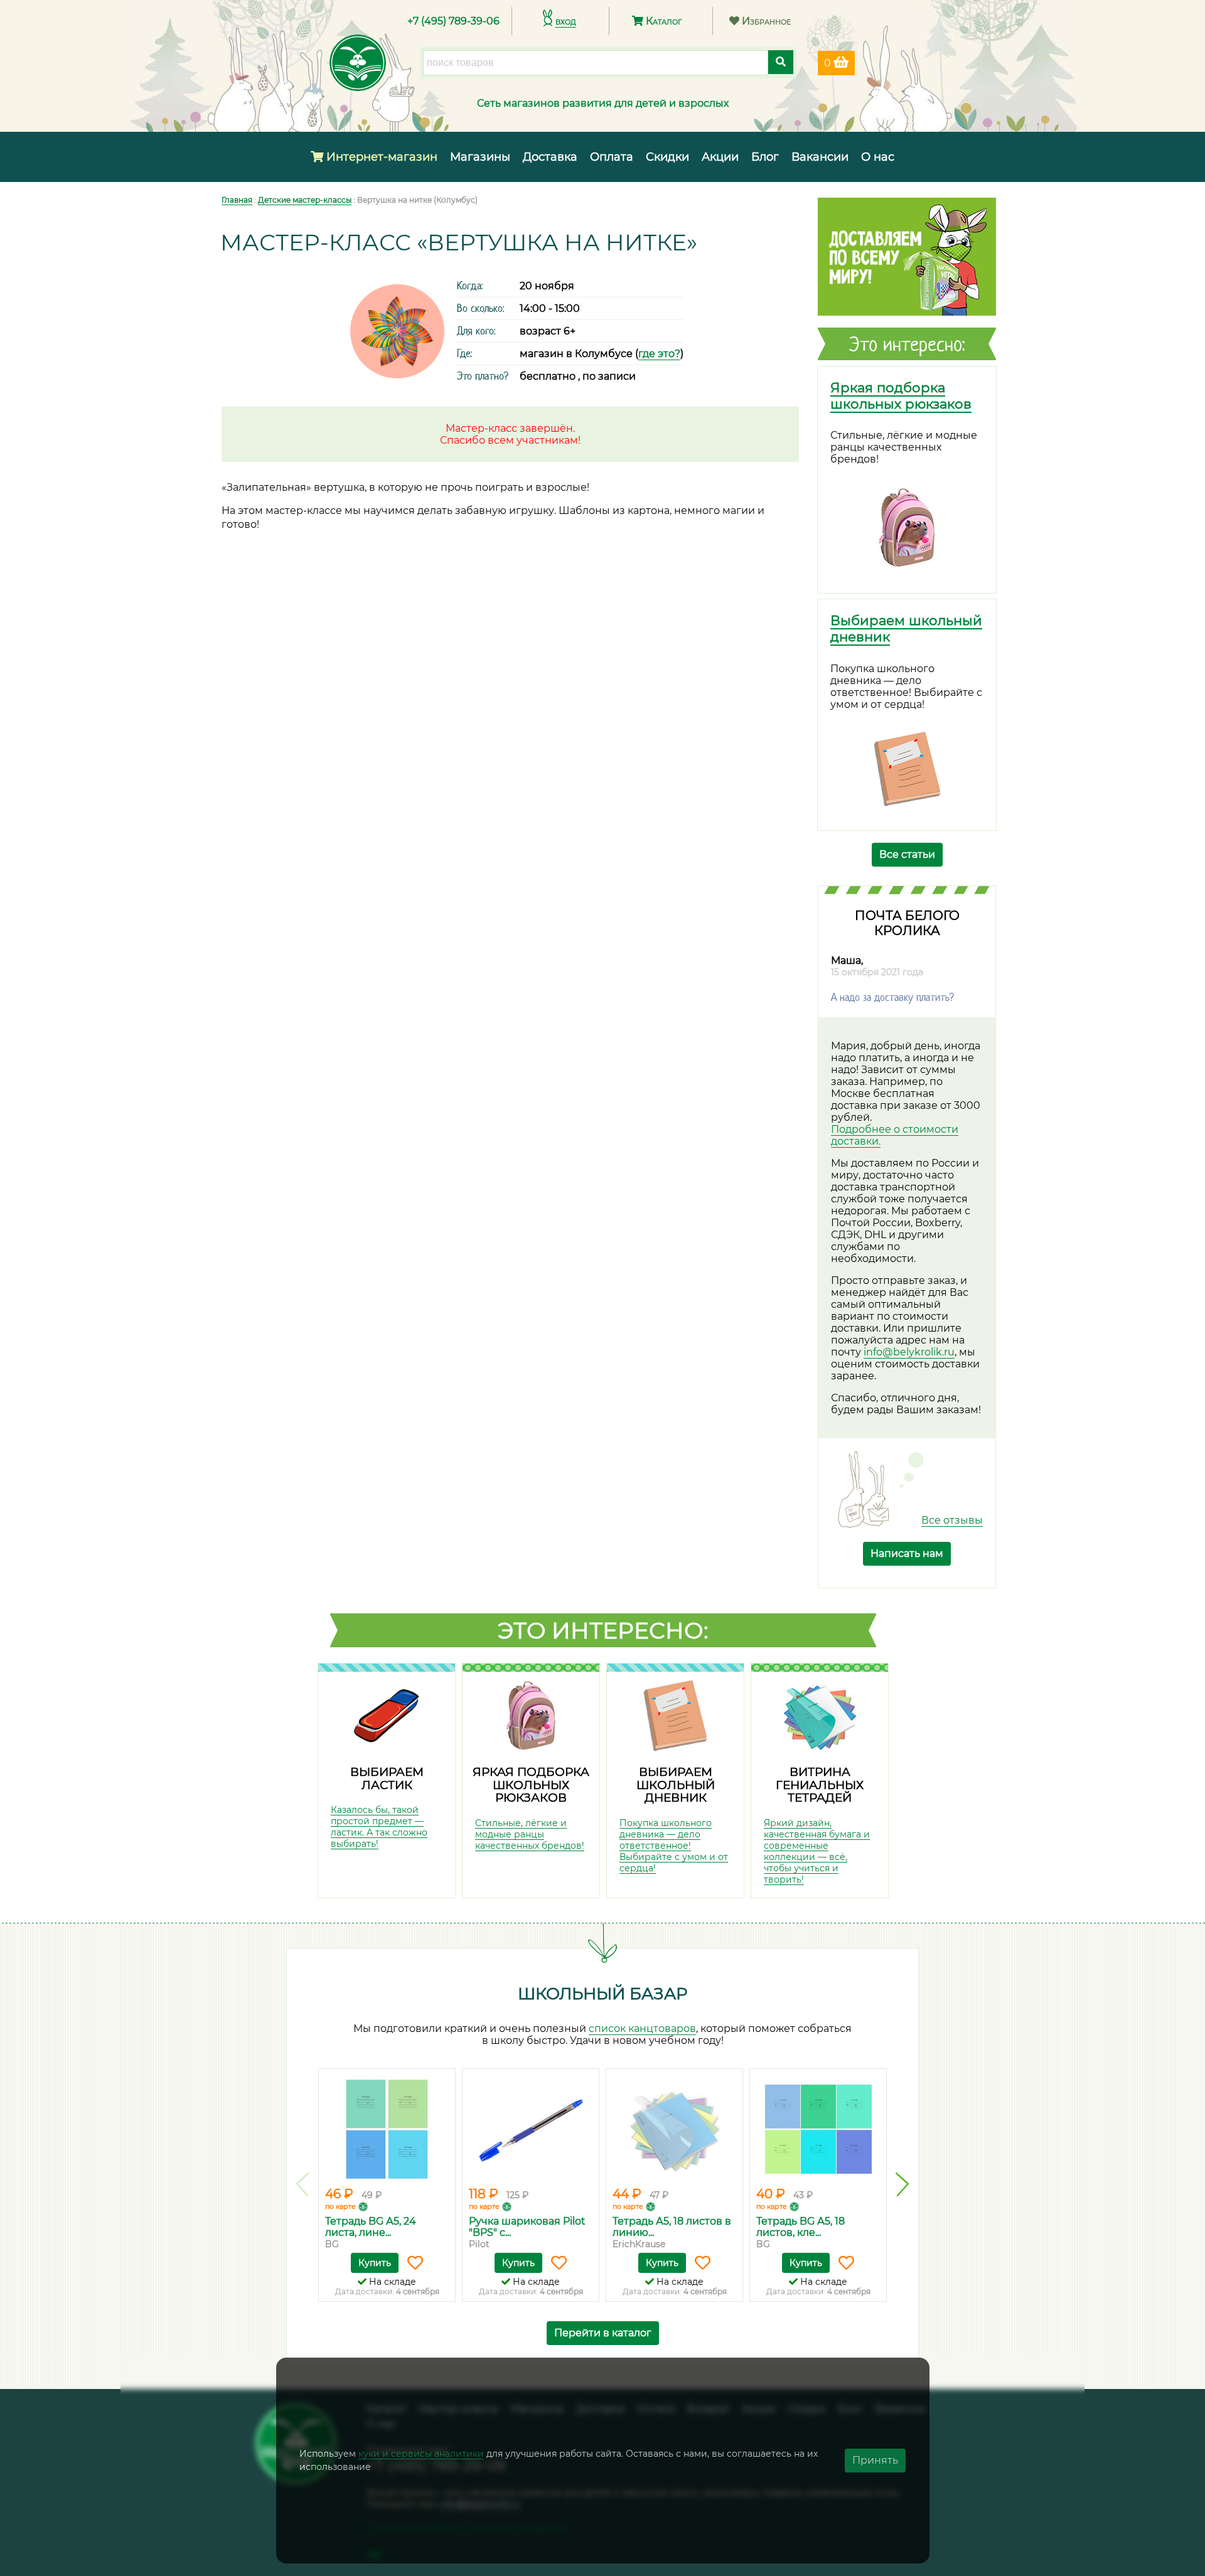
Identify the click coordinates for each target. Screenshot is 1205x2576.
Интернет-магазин (380, 157)
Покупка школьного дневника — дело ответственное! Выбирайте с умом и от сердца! (674, 1846)
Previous (303, 2184)
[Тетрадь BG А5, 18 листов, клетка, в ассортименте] (818, 2129)
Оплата (612, 157)
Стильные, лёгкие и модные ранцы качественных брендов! (530, 1834)
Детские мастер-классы (305, 200)
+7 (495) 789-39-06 (453, 21)
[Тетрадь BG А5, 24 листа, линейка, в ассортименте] (387, 2129)
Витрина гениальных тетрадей (820, 1785)
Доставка (550, 157)
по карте (340, 2206)
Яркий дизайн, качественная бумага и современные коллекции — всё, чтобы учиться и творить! (817, 1851)
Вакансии (820, 157)
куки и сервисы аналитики (421, 2454)
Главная (237, 200)
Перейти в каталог (603, 2333)
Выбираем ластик (387, 1778)
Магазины (480, 157)
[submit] (781, 62)
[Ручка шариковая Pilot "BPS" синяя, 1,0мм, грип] (531, 2129)
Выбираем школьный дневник (676, 1785)
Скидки (667, 157)
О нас (878, 157)
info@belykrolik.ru (909, 1352)
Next (902, 2184)
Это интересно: (603, 1630)
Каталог (662, 21)
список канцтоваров (642, 2028)
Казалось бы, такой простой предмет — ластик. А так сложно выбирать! (379, 1827)
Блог (765, 157)
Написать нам (907, 1553)
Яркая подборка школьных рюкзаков (901, 395)
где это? (659, 354)
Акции (720, 157)
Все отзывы (952, 1520)
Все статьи (907, 854)
